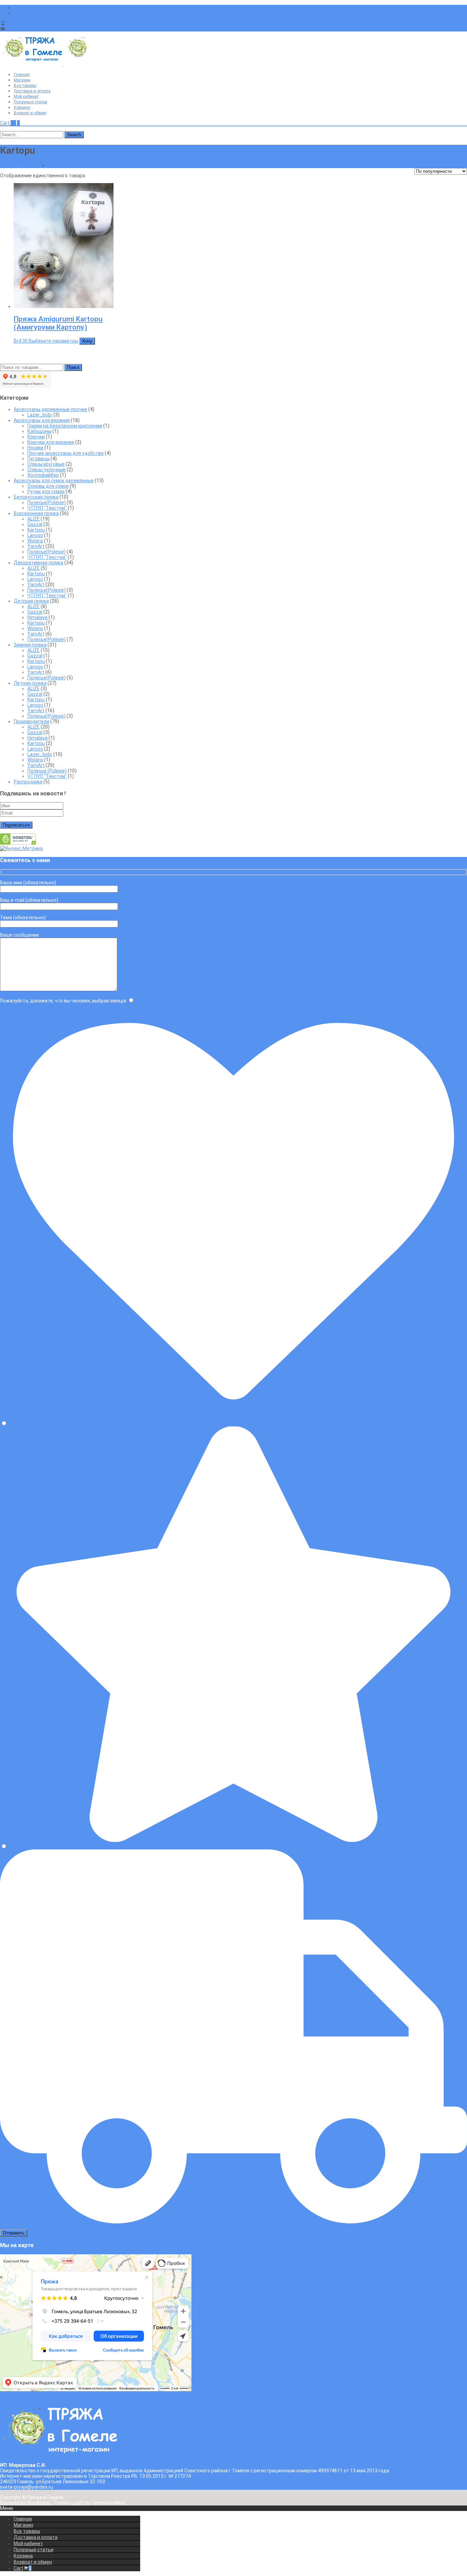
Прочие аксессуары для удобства (65, 453)
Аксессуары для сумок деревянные (54, 480)
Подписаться (16, 825)
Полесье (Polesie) (47, 771)
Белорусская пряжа (36, 497)
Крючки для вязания (51, 442)
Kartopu (36, 530)
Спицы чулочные (46, 470)
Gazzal (35, 524)
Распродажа (28, 782)
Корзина (22, 107)
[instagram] (16, 13)
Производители (31, 721)
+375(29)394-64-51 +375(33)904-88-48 (50, 23)
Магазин (22, 80)
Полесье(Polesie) (46, 502)
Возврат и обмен (30, 113)
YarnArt (36, 546)
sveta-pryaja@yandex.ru (33, 29)
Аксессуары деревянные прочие (50, 409)
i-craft (78, 2503)
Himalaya (37, 617)
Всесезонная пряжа (68, 165)
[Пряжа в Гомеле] (63, 64)
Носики (35, 448)
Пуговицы (38, 459)
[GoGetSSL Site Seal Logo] (18, 843)
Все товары (25, 86)
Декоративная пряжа (38, 563)
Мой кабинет (26, 97)
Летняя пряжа (30, 683)
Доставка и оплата (32, 91)
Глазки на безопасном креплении (65, 426)
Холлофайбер (43, 475)
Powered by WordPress (26, 2503)
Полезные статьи (30, 102)
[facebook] (16, 8)
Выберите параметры (54, 341)
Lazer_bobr (40, 415)
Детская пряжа (31, 601)
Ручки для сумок (46, 491)
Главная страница (21, 165)
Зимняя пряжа (30, 645)
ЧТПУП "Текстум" (47, 508)
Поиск (73, 367)
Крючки (36, 437)
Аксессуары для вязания (42, 420)
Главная (22, 75)
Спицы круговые (46, 464)
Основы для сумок (48, 486)
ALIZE (34, 519)
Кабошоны (39, 431)
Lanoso (35, 535)
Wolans (35, 541)
